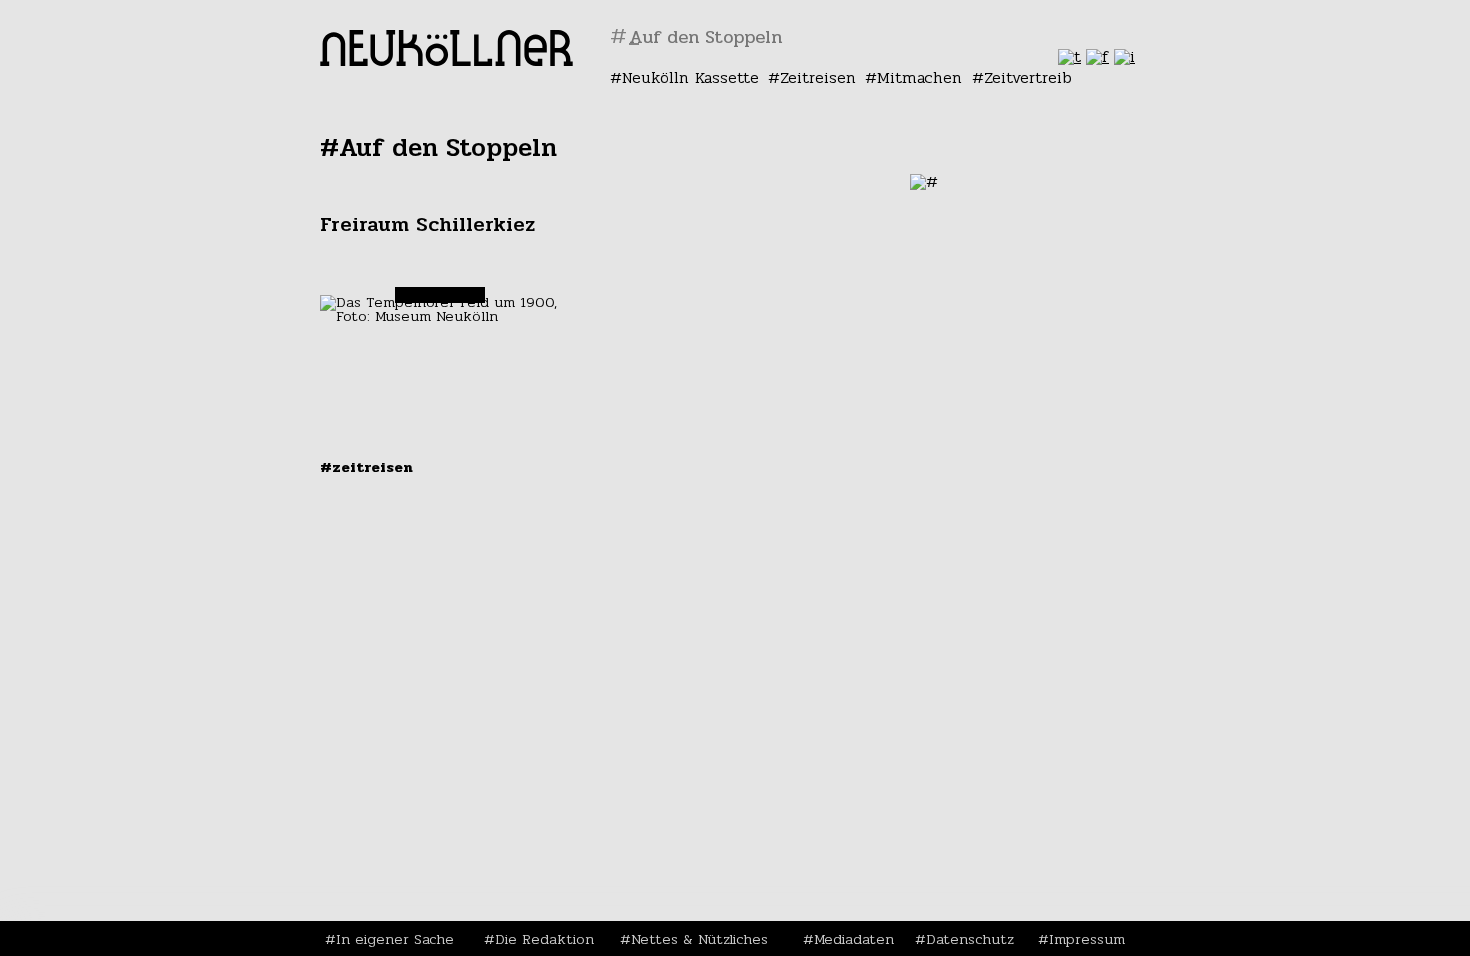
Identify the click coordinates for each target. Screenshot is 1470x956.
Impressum (1087, 939)
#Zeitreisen (366, 467)
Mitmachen (919, 77)
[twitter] (1069, 56)
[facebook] (1097, 56)
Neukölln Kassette (690, 77)
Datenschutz (970, 939)
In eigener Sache (395, 939)
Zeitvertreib (1028, 77)
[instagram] (1124, 56)
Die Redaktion (544, 939)
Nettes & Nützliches (699, 939)
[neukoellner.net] (446, 60)
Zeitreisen (818, 77)
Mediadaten (854, 939)
